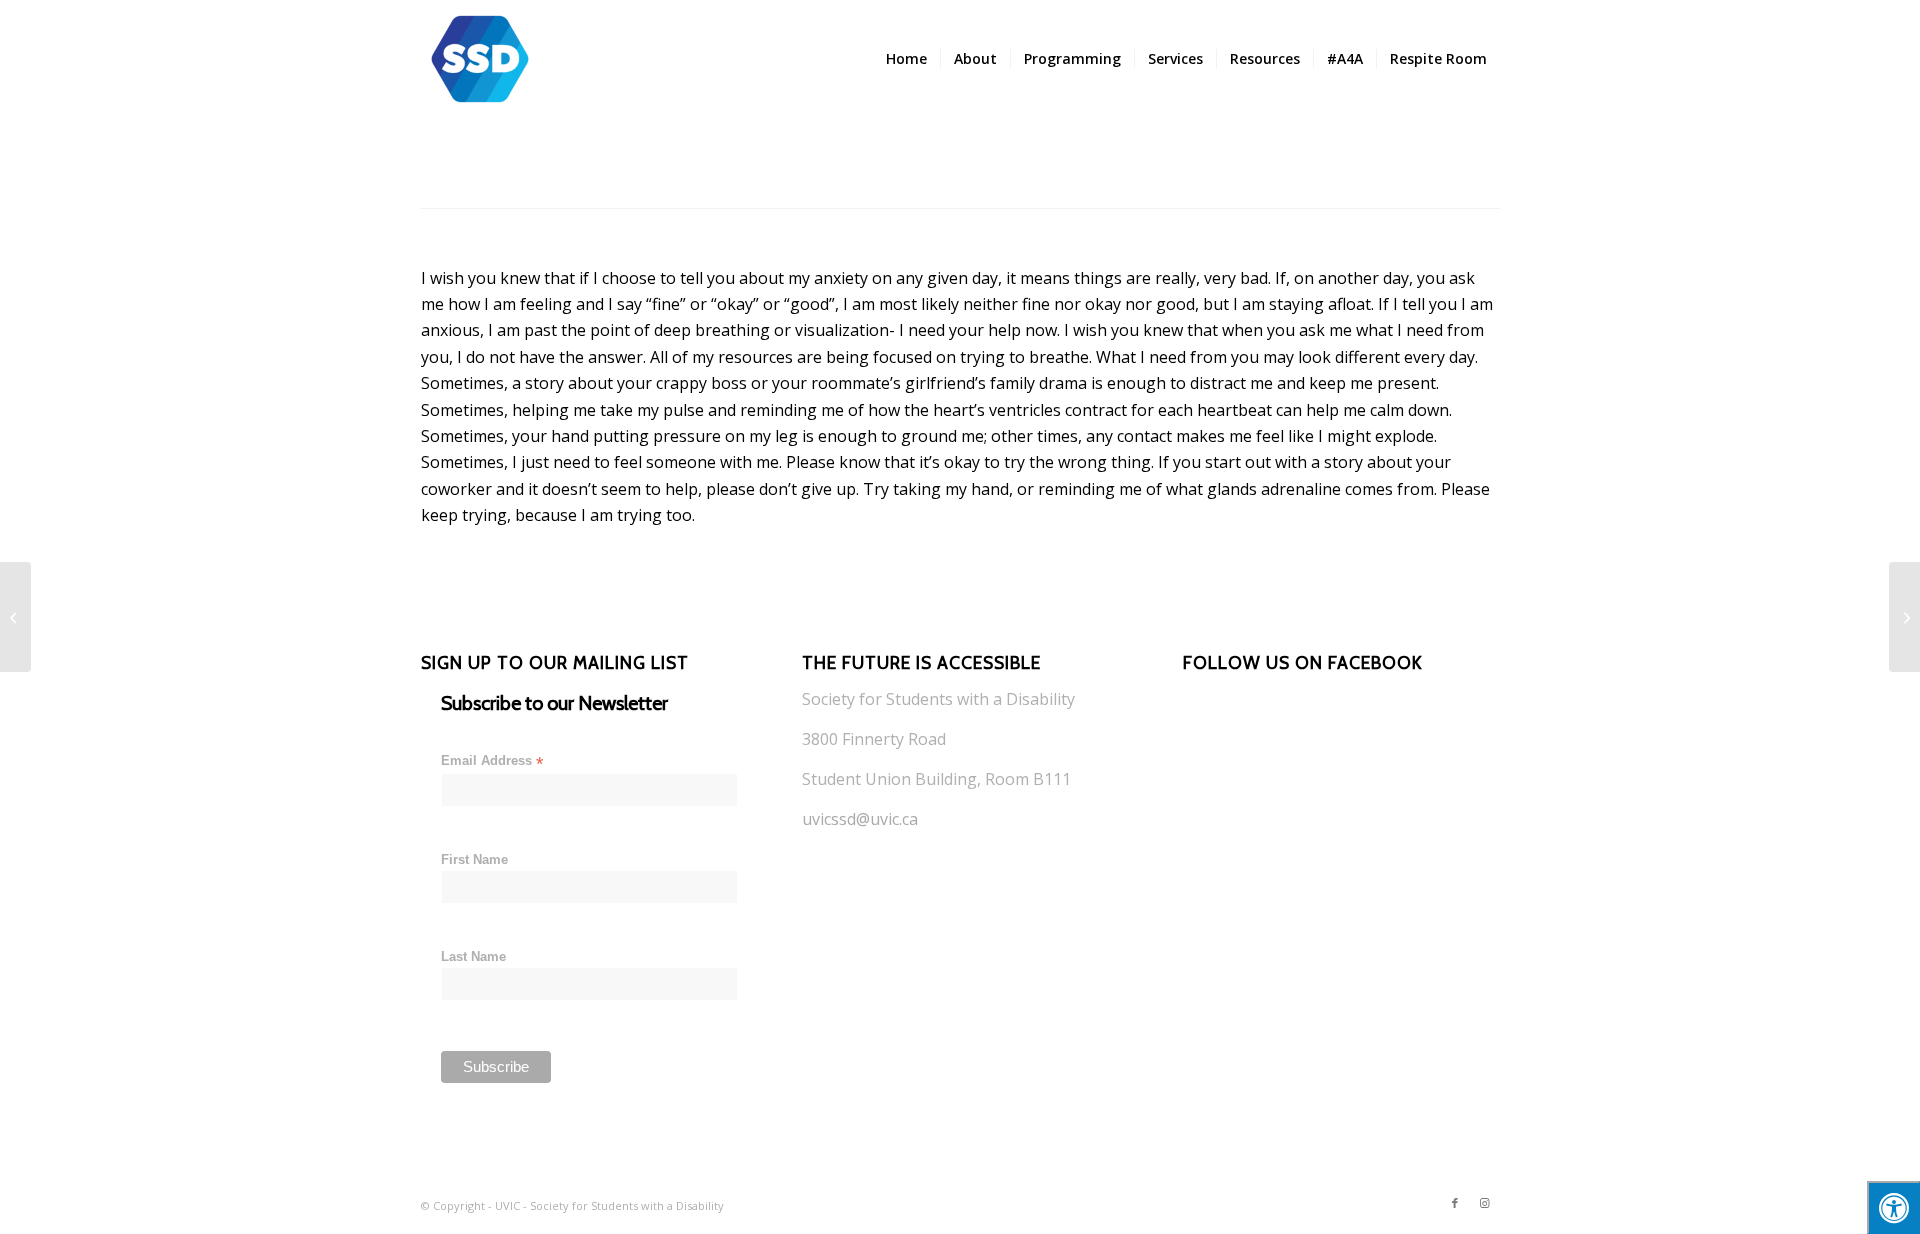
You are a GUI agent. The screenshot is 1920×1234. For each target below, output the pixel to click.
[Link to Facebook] (1455, 1203)
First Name (474, 859)
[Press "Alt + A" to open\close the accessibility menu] (1893, 1207)
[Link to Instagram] (1485, 1203)
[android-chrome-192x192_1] (480, 59)
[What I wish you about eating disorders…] (15, 617)
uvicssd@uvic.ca (860, 819)
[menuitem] (906, 59)
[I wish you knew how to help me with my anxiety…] (1904, 617)
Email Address (492, 761)
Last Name (473, 956)
